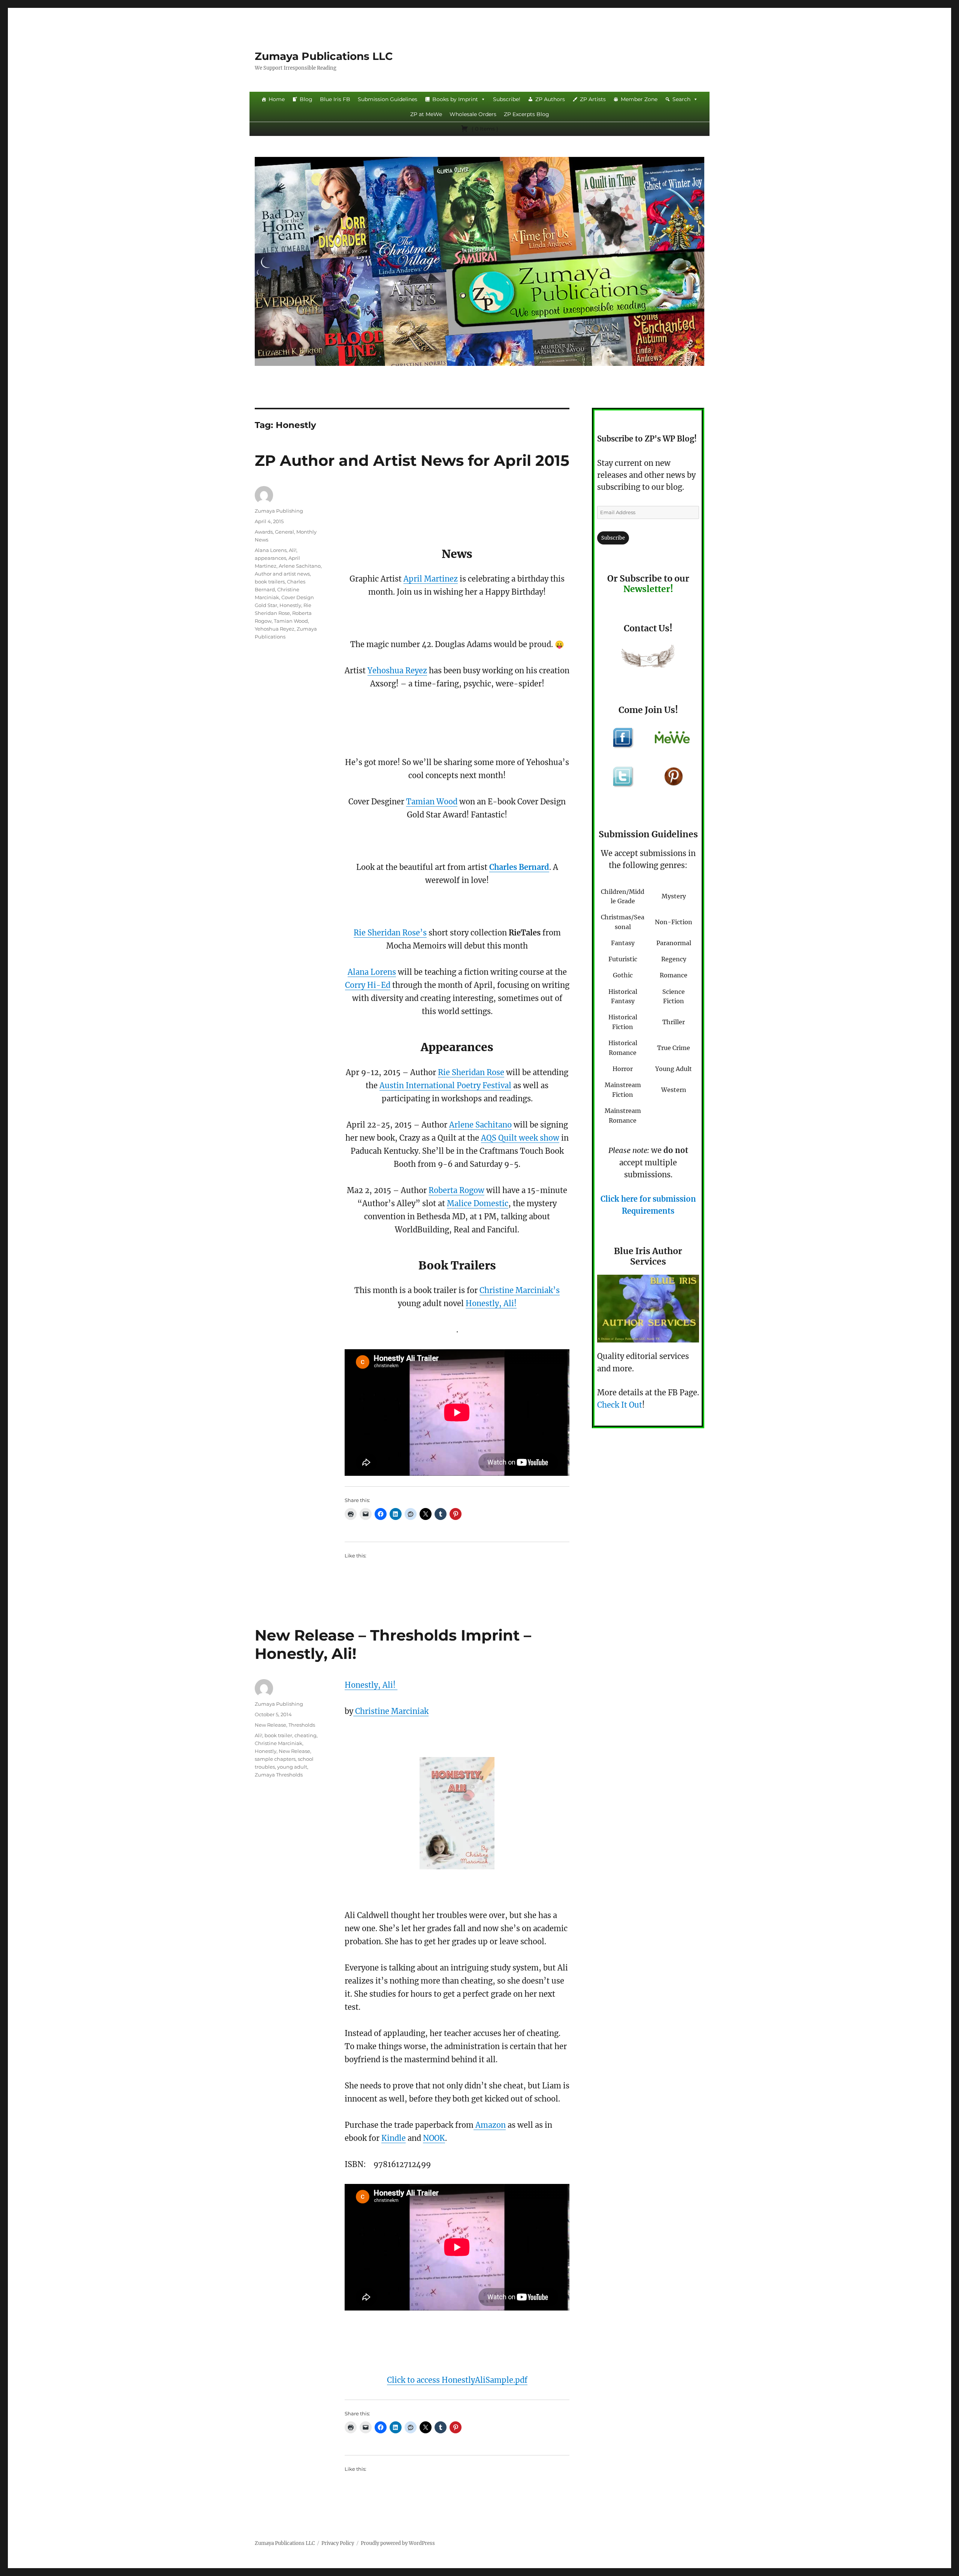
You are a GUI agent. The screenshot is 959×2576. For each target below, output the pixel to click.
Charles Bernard (519, 867)
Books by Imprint (455, 99)
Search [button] (681, 99)
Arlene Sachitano (480, 1125)
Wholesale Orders (473, 114)
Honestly (290, 605)
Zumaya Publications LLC (324, 56)
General (285, 532)
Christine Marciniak (391, 1711)
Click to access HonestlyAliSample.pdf (457, 2380)
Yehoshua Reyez (397, 670)
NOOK (434, 2138)
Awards (264, 532)
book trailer (278, 1735)
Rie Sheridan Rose (471, 1072)
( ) (484, 129)
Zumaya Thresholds (279, 1775)
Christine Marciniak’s (520, 1290)
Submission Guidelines (388, 99)
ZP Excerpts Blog (527, 114)
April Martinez (431, 579)
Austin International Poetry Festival (445, 1085)
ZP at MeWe (426, 114)
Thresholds (302, 1725)
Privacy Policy (338, 2543)
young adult (292, 1767)
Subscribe (613, 538)
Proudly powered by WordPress (398, 2543)
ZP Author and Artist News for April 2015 (412, 460)
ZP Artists (593, 99)
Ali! (293, 550)
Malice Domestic (478, 1203)
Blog (306, 99)
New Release (270, 1725)
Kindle (394, 2138)
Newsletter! (648, 589)
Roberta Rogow (456, 1190)
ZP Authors (550, 99)
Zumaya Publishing (279, 511)
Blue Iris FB (335, 99)
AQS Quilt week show (520, 1138)
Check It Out (620, 1405)
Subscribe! (507, 99)
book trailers (270, 582)
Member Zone (639, 99)
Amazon (490, 2125)
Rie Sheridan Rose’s (390, 933)
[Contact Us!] (648, 658)
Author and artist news (282, 574)
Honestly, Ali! (491, 1303)
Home (277, 99)
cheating (305, 1735)
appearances (270, 558)
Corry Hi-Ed (368, 985)
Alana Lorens (372, 972)
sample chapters (275, 1759)
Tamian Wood (432, 802)
